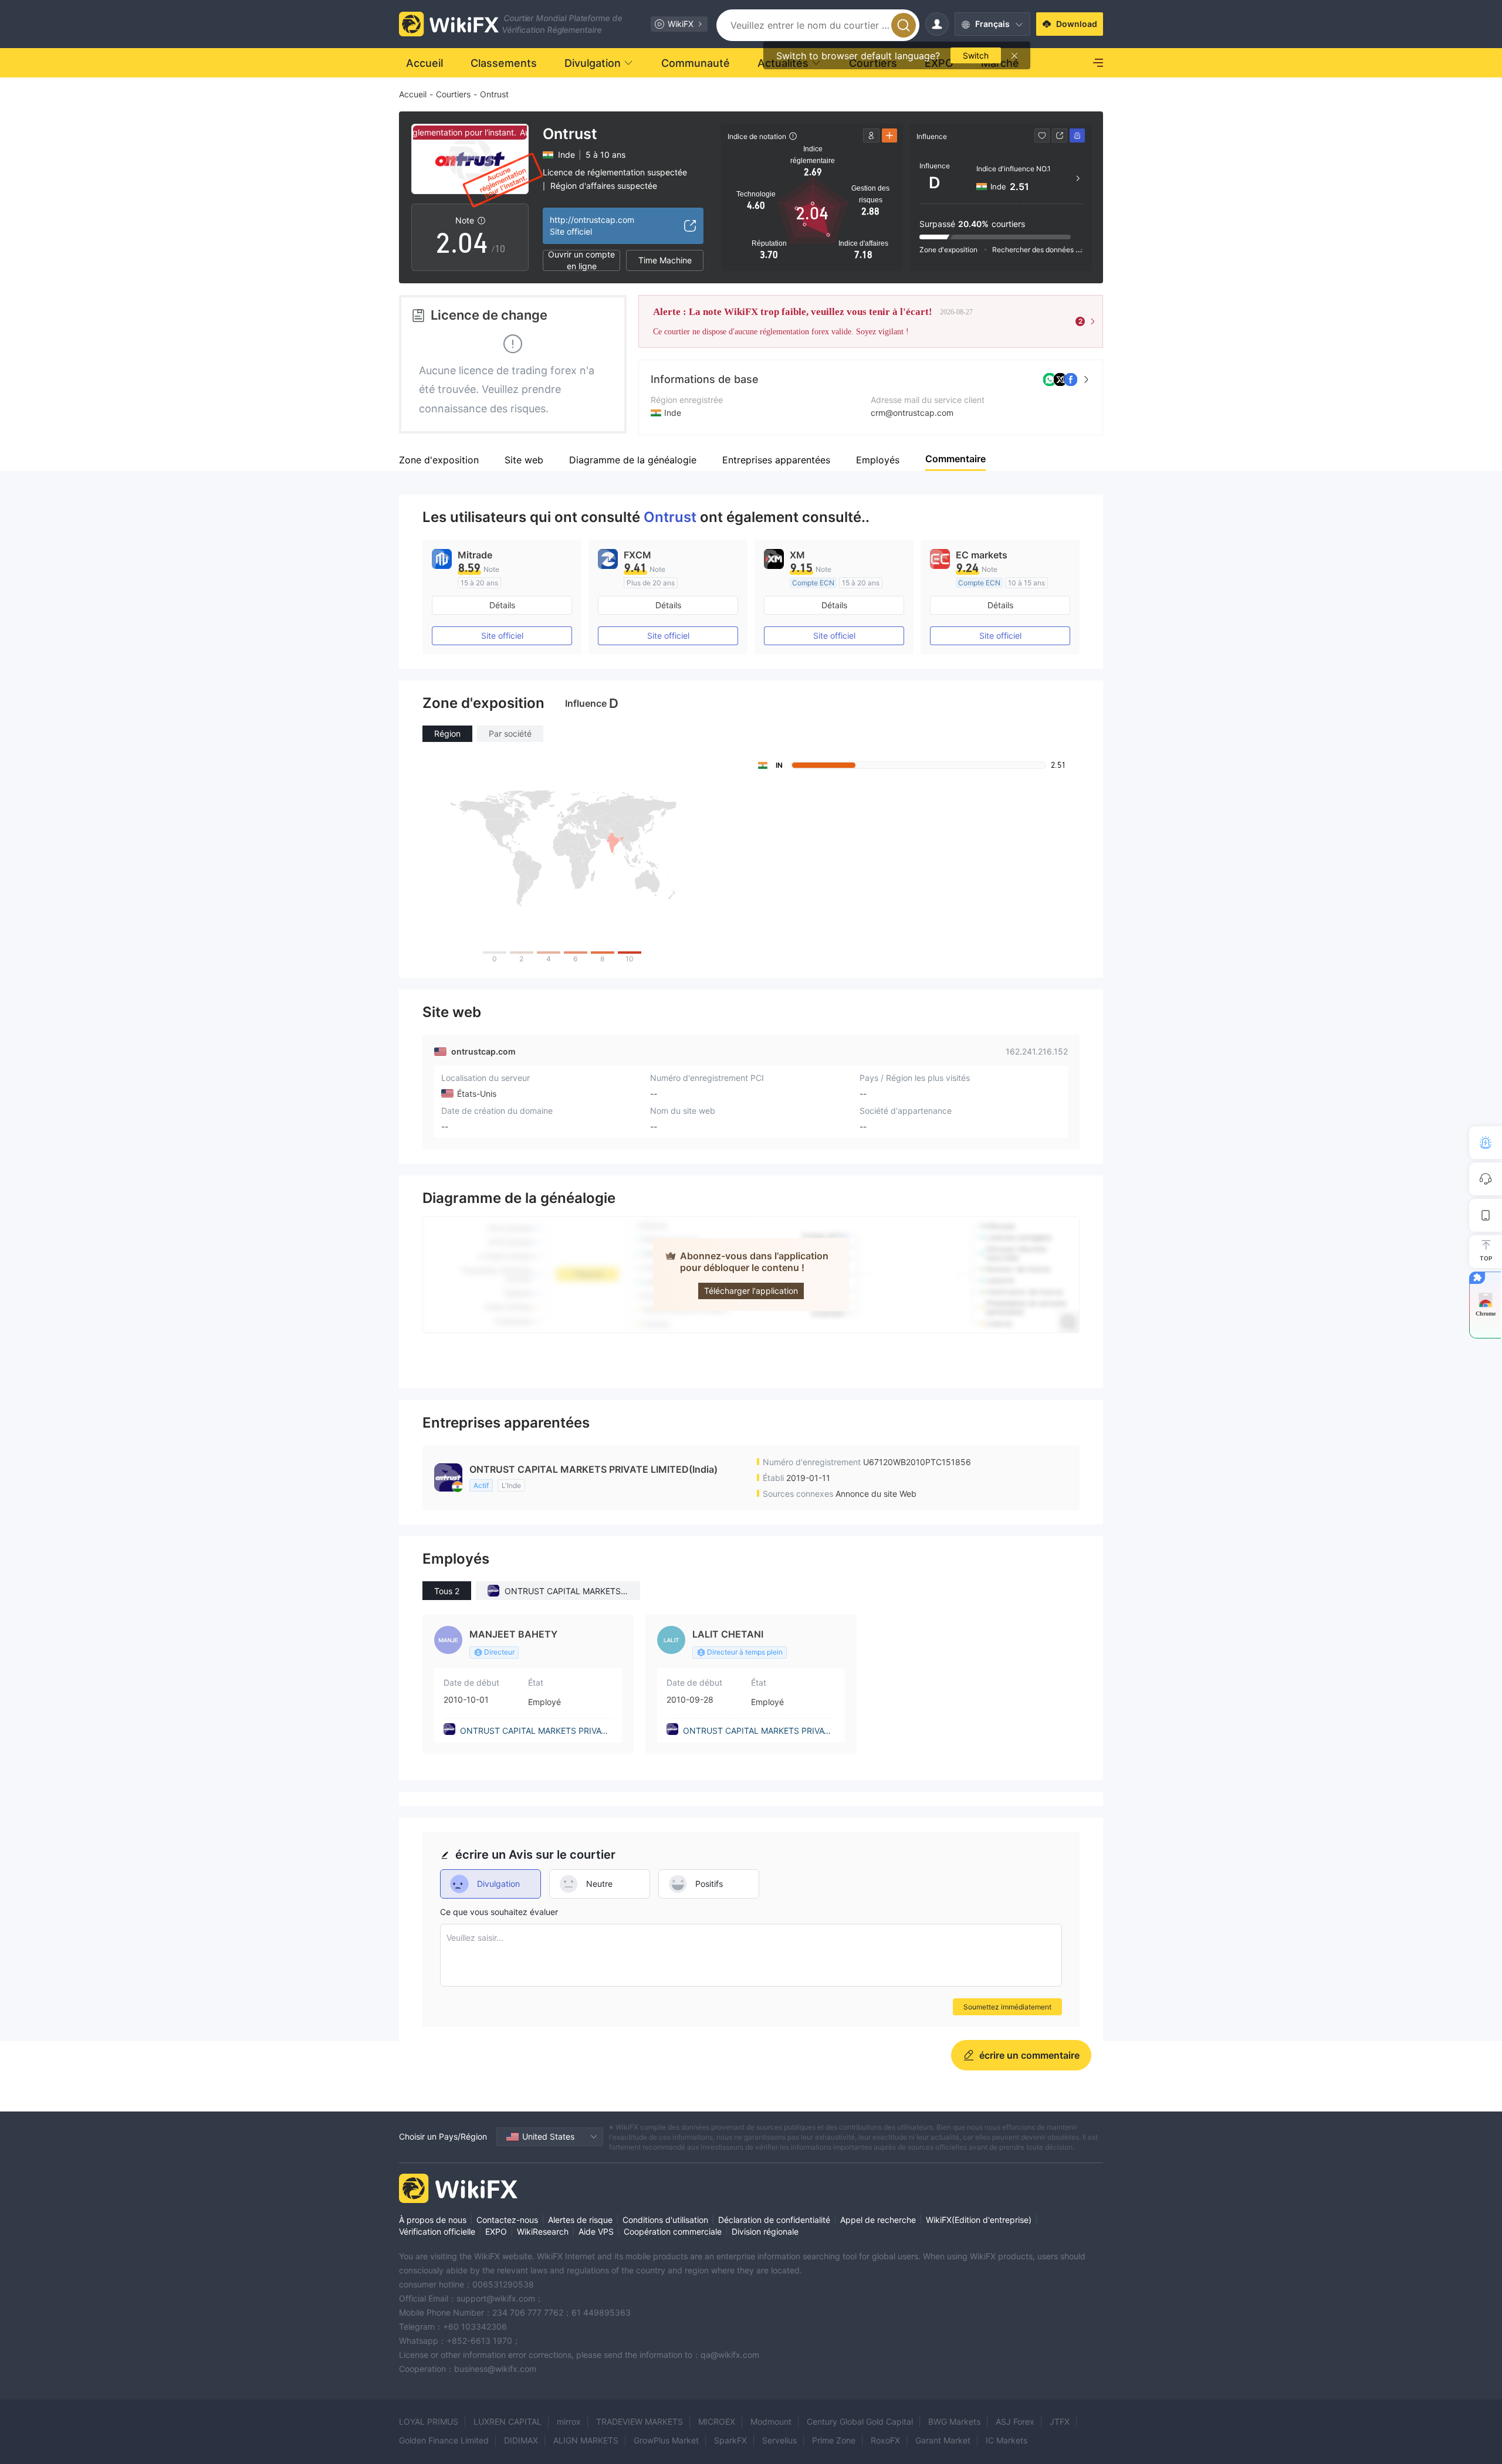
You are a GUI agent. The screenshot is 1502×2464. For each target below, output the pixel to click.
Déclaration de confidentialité (774, 2220)
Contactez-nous (507, 2220)
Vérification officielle (437, 2231)
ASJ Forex (1015, 2421)
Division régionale (765, 2231)
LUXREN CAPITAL (508, 2421)
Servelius (779, 2440)
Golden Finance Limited (444, 2440)
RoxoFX (885, 2440)
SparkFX (730, 2440)
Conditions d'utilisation (665, 2220)
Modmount (771, 2421)
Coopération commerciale (673, 2231)
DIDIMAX (521, 2440)
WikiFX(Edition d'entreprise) (979, 2220)
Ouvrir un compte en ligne (581, 260)
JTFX (1060, 2421)
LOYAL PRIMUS (429, 2421)
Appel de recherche (878, 2220)
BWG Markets (954, 2421)
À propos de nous (433, 2220)
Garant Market (943, 2440)
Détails (502, 605)
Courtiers (453, 94)
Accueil (413, 94)
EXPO (496, 2231)
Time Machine (665, 260)
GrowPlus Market (666, 2440)
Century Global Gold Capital (860, 2421)
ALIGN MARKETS (586, 2440)
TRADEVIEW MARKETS (640, 2421)
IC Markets (1007, 2440)
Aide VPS (596, 2231)
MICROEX (717, 2421)
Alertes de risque (580, 2220)
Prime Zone (834, 2440)
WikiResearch (543, 2231)
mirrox (569, 2421)
